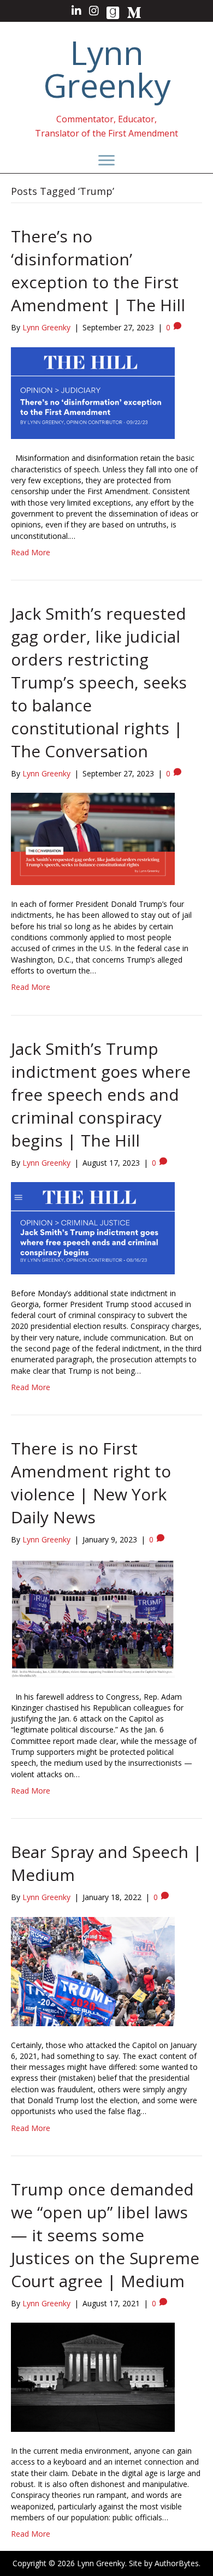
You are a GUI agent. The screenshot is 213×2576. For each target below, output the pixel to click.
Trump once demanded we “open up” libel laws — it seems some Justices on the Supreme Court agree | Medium (105, 2235)
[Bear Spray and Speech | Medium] (93, 1970)
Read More (31, 552)
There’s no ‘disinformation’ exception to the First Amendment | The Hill (98, 271)
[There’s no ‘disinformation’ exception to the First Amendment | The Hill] (93, 392)
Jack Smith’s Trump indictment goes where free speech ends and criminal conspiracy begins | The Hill (101, 1094)
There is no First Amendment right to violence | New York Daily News (91, 1483)
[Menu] (106, 161)
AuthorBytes (177, 2563)
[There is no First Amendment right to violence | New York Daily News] (93, 1618)
